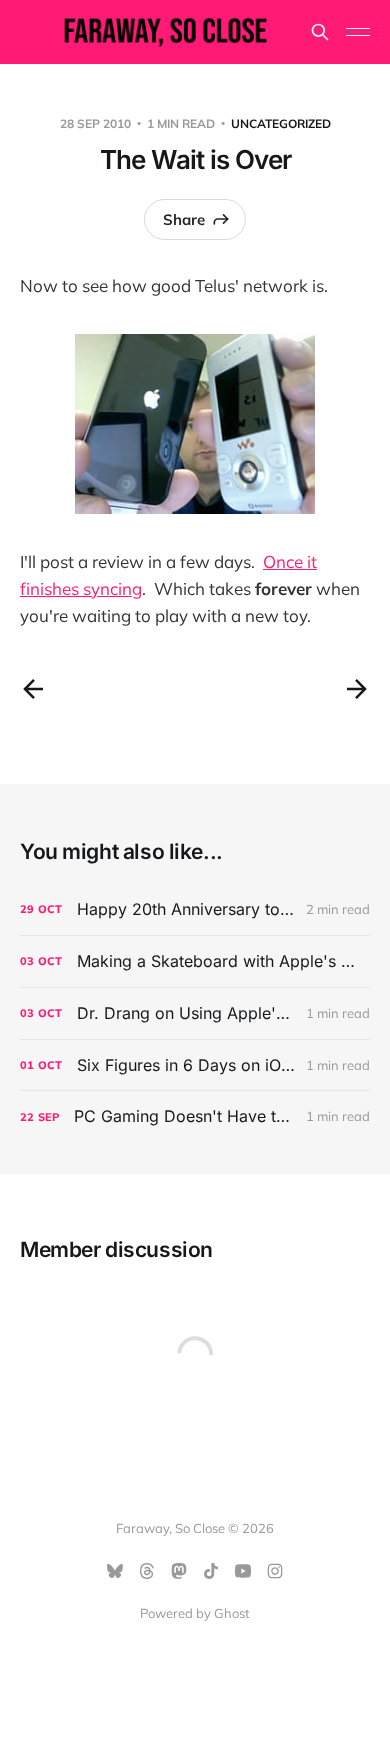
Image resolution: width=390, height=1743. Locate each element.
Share (184, 219)
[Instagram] (275, 1571)
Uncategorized (281, 123)
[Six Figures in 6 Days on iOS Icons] (195, 1065)
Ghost (232, 1613)
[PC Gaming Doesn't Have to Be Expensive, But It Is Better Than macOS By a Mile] (195, 1116)
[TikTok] (211, 1571)
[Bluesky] (115, 1571)
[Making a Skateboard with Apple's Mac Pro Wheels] (195, 961)
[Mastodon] (179, 1571)
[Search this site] (320, 32)
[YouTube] (243, 1571)
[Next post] (357, 689)
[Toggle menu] (358, 32)
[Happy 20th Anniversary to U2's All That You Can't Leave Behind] (195, 909)
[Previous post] (33, 689)
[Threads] (147, 1571)
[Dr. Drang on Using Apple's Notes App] (195, 1013)
